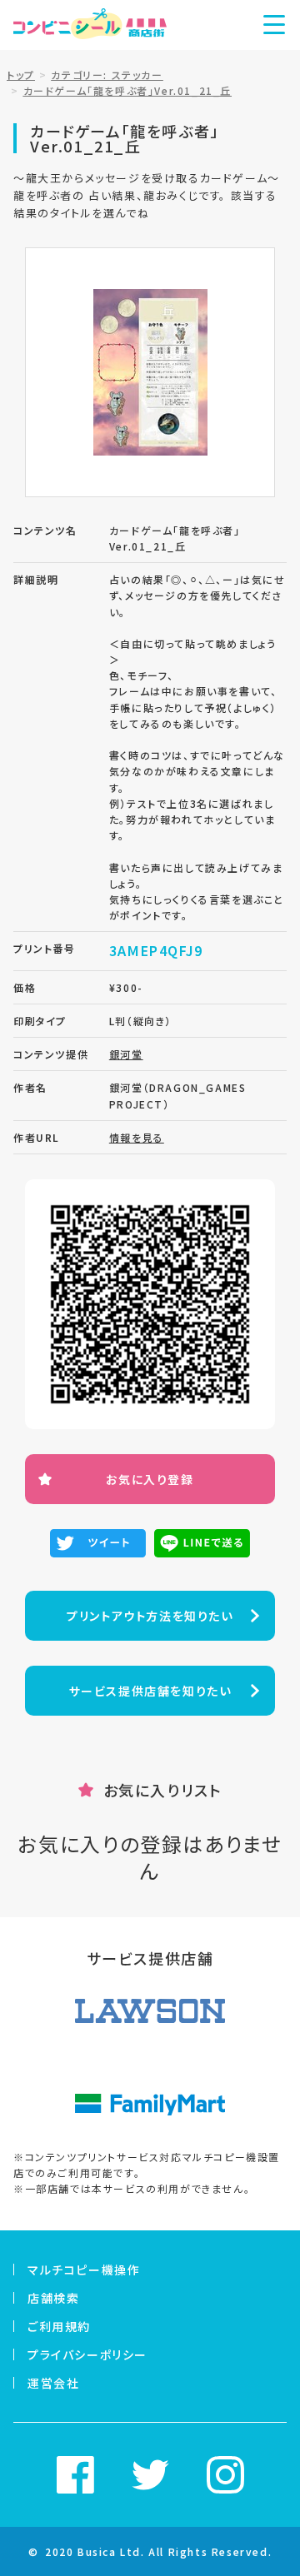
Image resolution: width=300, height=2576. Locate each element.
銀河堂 (126, 1054)
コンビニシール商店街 (90, 25)
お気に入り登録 (150, 1479)
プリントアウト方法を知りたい (150, 1616)
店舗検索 (53, 2298)
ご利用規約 (59, 2326)
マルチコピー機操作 (84, 2270)
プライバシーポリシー (87, 2354)
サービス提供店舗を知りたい (150, 1691)
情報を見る (137, 1137)
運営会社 (53, 2383)
